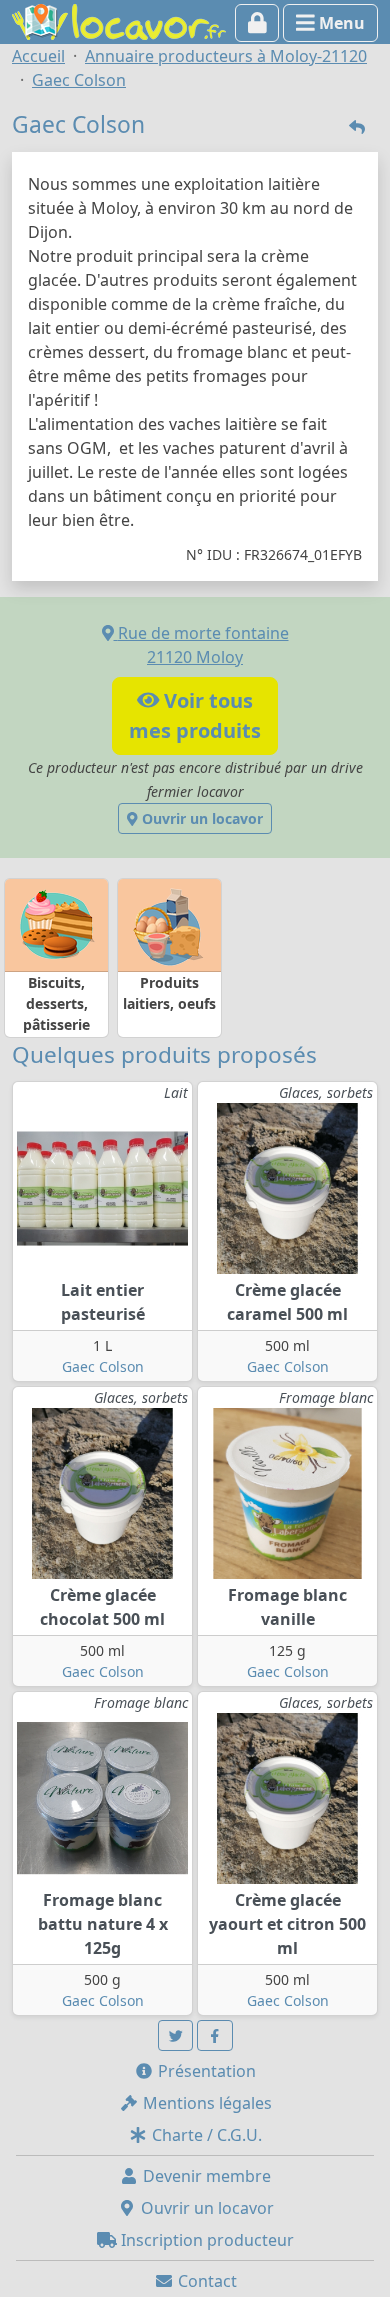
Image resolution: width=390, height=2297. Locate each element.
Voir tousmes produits (195, 715)
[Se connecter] (257, 23)
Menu (340, 23)
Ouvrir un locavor (200, 818)
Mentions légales (205, 2103)
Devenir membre (205, 2176)
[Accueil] (119, 20)
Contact (205, 2281)
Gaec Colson (103, 1366)
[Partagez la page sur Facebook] (215, 2035)
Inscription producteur (205, 2240)
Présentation (205, 2071)
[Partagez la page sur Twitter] (176, 2035)
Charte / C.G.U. (205, 2135)
